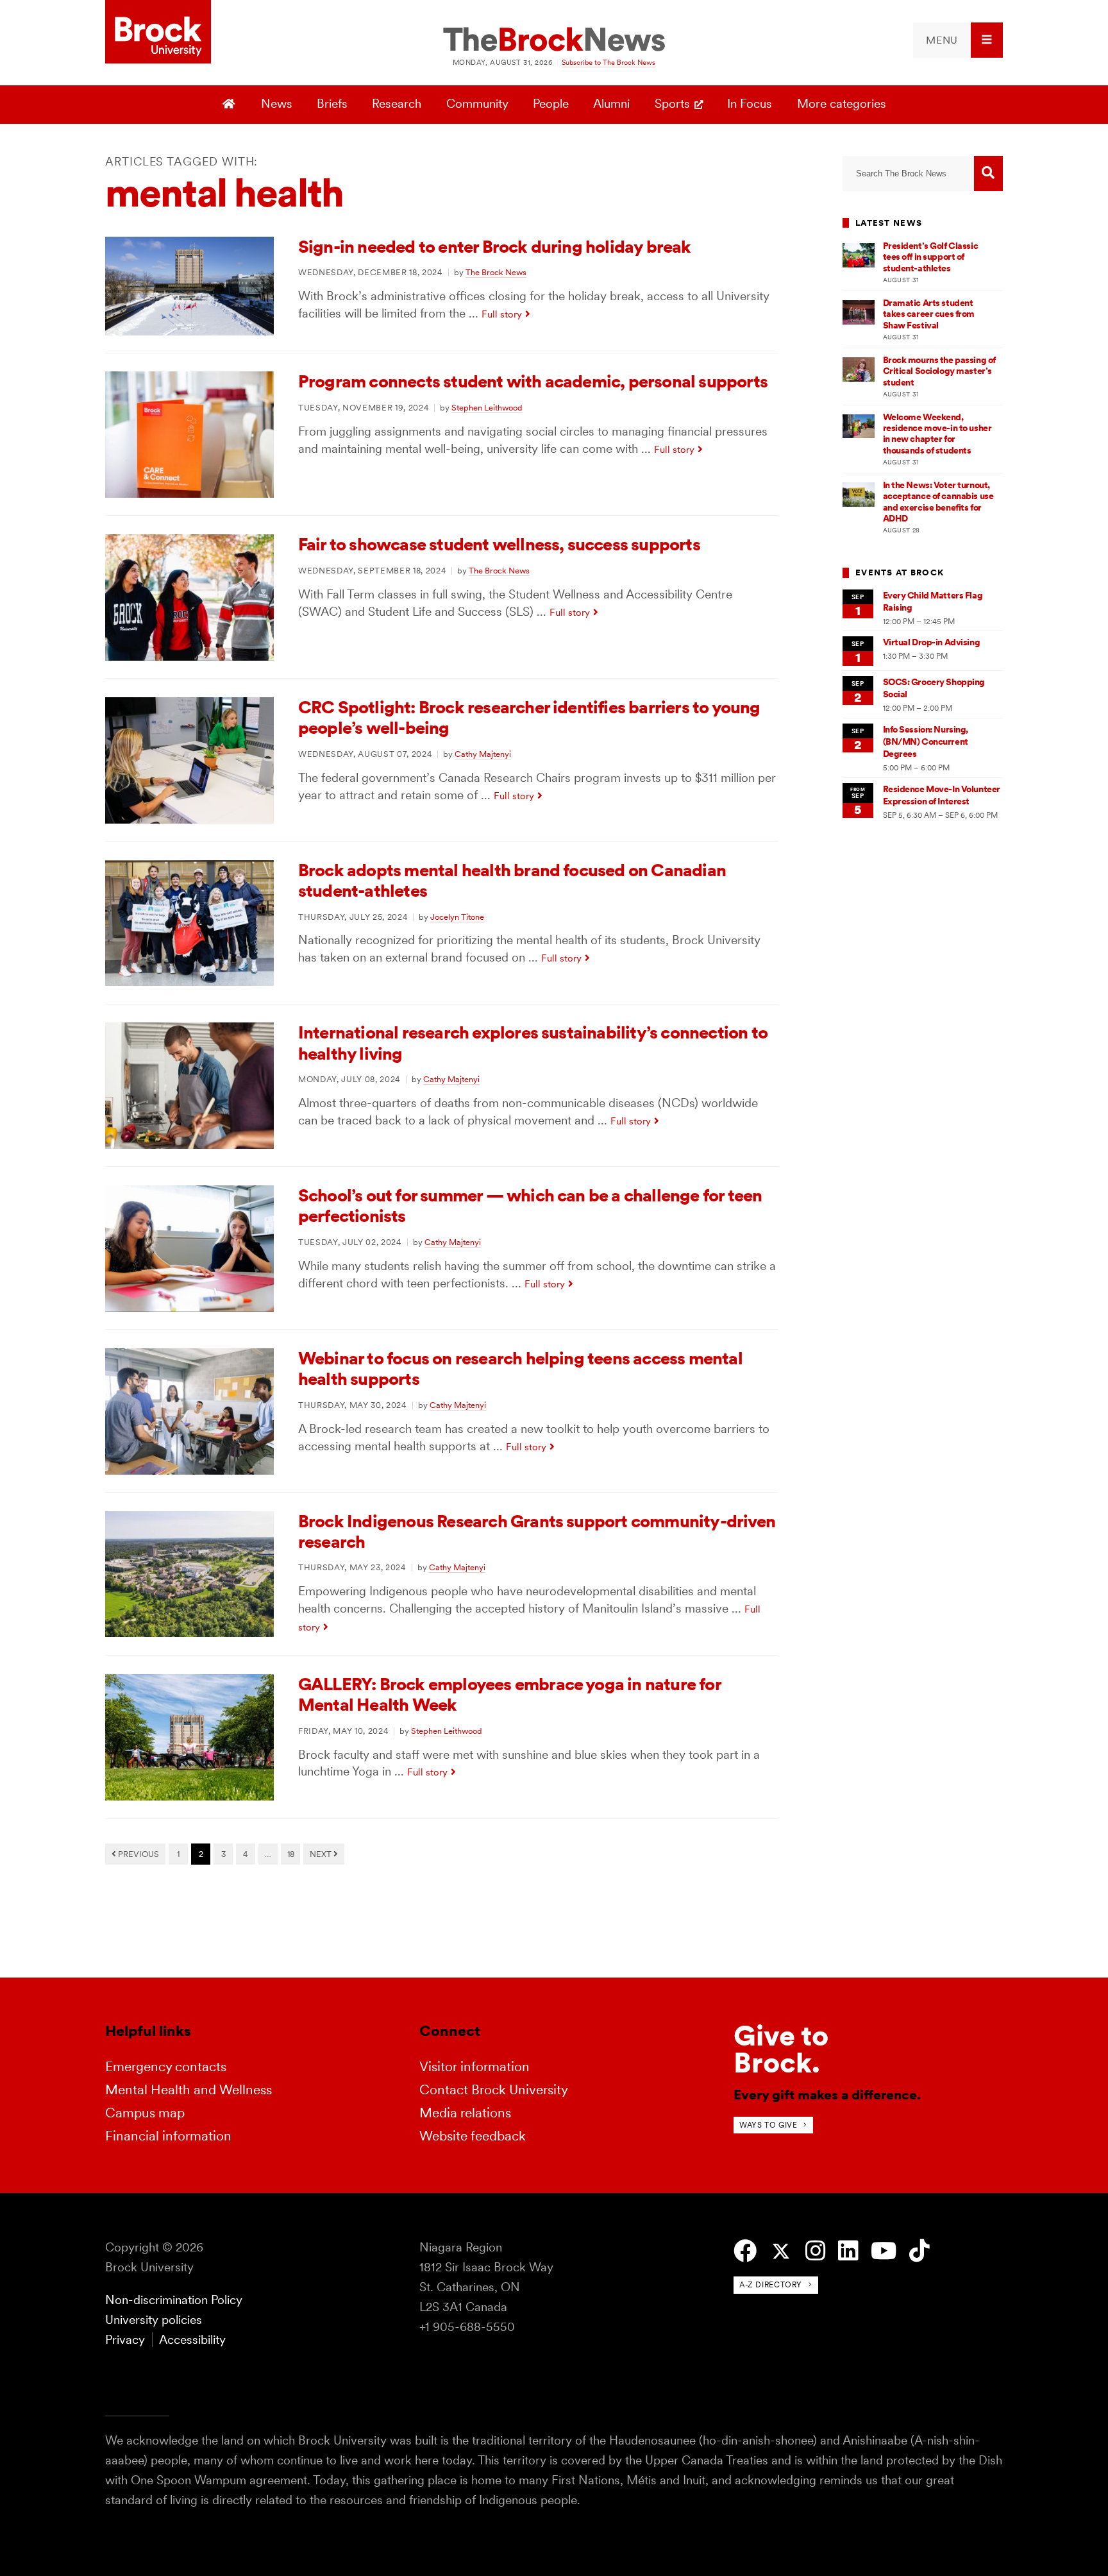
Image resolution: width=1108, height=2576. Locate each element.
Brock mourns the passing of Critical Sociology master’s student (939, 371)
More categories (842, 104)
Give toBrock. (781, 2049)
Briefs (332, 104)
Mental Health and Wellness (189, 2089)
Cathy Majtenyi (483, 754)
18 (291, 1854)
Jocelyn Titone (457, 917)
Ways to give (768, 2125)
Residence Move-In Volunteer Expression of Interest (942, 795)
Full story (502, 314)
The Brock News (496, 272)
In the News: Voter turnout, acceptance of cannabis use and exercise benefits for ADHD (938, 502)
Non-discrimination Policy (174, 2300)
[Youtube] (884, 2251)
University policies (154, 2320)
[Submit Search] (988, 174)
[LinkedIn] (848, 2251)
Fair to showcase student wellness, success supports (499, 544)
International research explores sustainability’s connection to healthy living (533, 1043)
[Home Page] (231, 105)
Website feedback (473, 2136)
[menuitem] (958, 40)
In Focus (750, 104)
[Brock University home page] (158, 33)
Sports (672, 104)
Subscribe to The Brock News (609, 62)
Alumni (611, 104)
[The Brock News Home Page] (554, 40)
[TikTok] (919, 2251)
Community (477, 104)
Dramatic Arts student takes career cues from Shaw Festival (929, 314)
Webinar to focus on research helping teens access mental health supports (520, 1368)
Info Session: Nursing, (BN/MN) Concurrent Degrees (926, 742)
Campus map (145, 2113)
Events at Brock (900, 572)
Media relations (465, 2113)
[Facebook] (745, 2251)
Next (322, 1854)
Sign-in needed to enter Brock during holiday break (495, 247)
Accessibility (192, 2340)
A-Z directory (771, 2284)
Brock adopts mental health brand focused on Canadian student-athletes (512, 880)
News (277, 104)
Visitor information (474, 2066)
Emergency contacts (166, 2066)
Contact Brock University (494, 2089)
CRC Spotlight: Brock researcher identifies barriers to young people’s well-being (529, 717)
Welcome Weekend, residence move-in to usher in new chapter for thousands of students (937, 434)
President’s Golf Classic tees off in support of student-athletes (931, 257)
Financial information (168, 2136)
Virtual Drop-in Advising (932, 642)
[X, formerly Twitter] (781, 2252)
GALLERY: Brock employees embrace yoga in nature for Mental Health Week (509, 1694)
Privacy (125, 2340)
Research (397, 104)
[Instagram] (815, 2251)
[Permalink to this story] (189, 331)
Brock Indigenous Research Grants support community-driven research (537, 1531)
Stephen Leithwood (487, 407)
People (551, 104)
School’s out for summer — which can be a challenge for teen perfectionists (530, 1206)
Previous (138, 1854)
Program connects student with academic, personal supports (533, 381)
